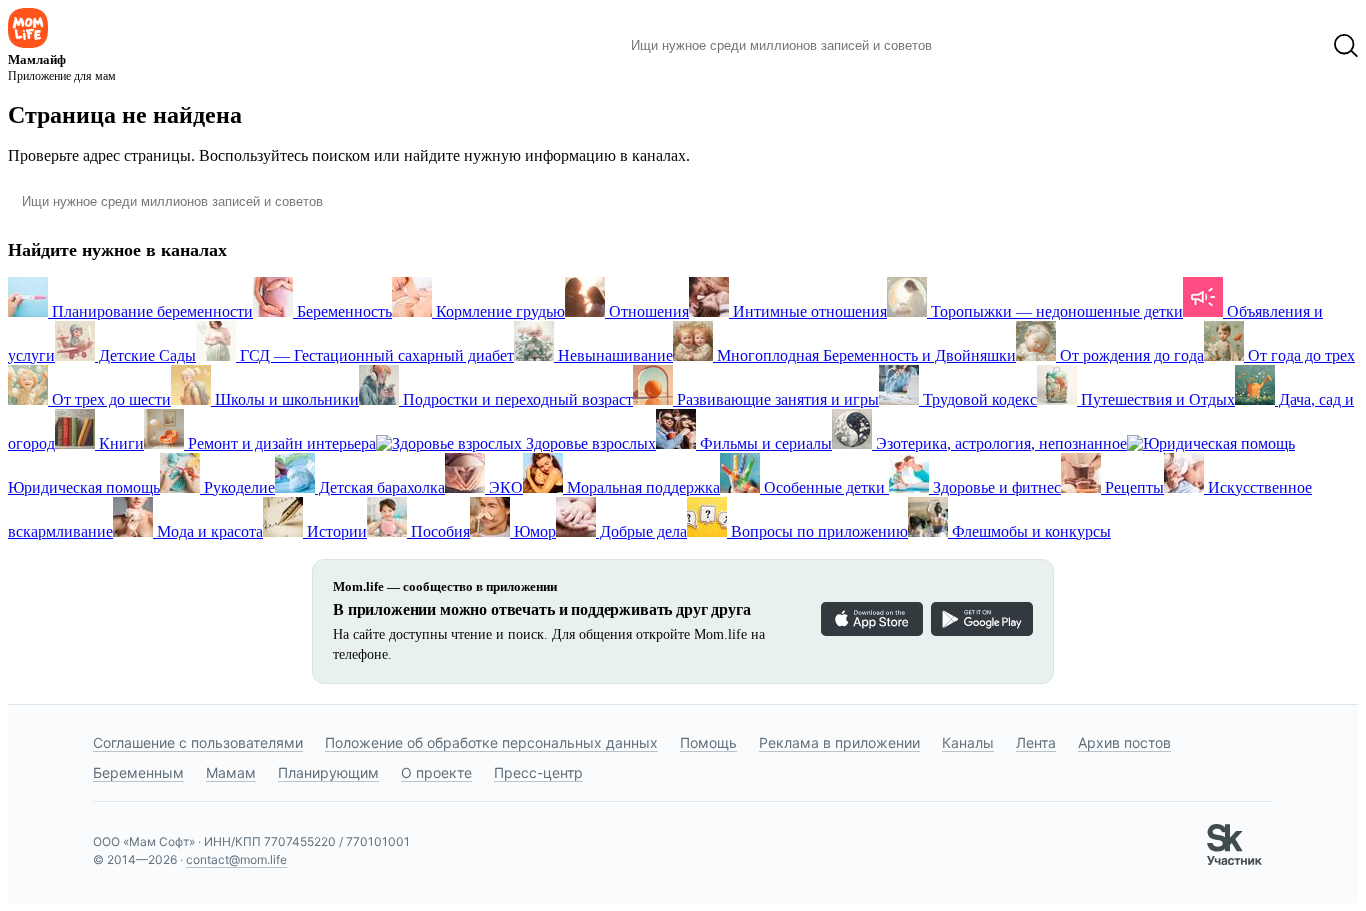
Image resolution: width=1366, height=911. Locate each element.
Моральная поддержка (641, 487)
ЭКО (504, 487)
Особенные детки (824, 487)
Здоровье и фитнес (995, 487)
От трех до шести (109, 399)
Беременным (138, 772)
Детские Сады (145, 355)
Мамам (231, 772)
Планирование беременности (150, 311)
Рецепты (1132, 487)
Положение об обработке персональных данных (491, 742)
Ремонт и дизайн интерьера (280, 443)
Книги (119, 443)
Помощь (708, 742)
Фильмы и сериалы (764, 443)
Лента (1036, 742)
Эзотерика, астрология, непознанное (999, 443)
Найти (977, 46)
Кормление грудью (498, 311)
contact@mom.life (236, 859)
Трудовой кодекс (978, 399)
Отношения (647, 311)
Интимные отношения (808, 311)
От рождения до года (1130, 355)
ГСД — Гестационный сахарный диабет (375, 355)
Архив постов (1124, 742)
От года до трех (1299, 355)
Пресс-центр (538, 772)
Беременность (342, 311)
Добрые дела (641, 531)
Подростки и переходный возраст (516, 399)
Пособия (438, 531)
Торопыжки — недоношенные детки (1055, 311)
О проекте (436, 772)
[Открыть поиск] (1346, 46)
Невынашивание (613, 355)
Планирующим (328, 772)
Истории (335, 531)
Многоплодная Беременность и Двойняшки (864, 355)
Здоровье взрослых (589, 443)
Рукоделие (237, 487)
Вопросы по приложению (817, 531)
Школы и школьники (285, 399)
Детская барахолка (380, 487)
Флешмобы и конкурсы (1029, 531)
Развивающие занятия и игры (776, 399)
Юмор (533, 531)
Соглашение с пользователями (198, 742)
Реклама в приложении (839, 742)
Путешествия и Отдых (1156, 399)
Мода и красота (208, 531)
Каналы (968, 742)
